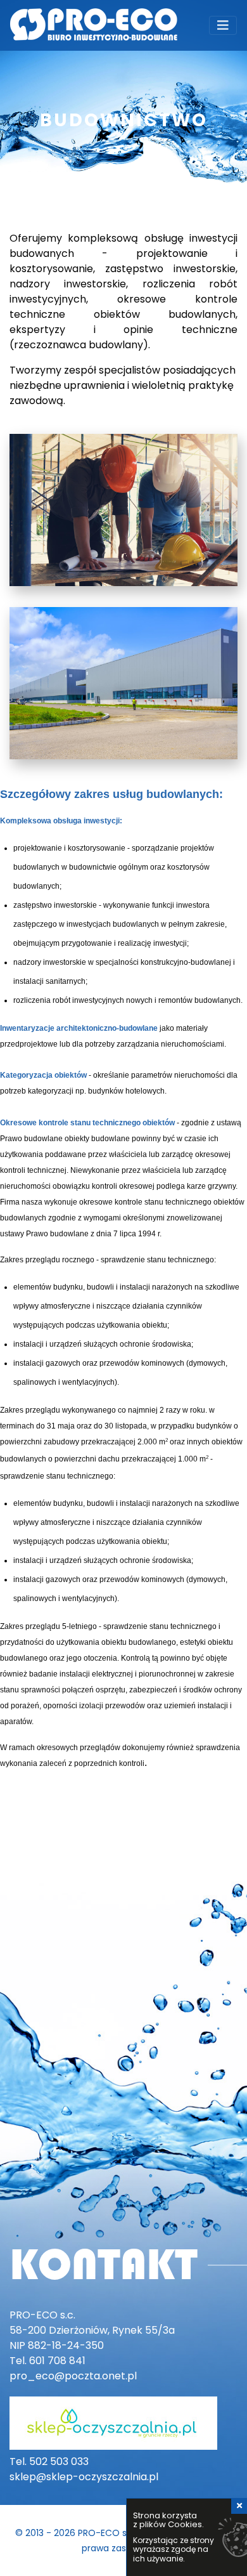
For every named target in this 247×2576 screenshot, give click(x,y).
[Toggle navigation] (223, 25)
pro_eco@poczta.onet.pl (73, 2376)
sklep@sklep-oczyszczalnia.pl (84, 2477)
